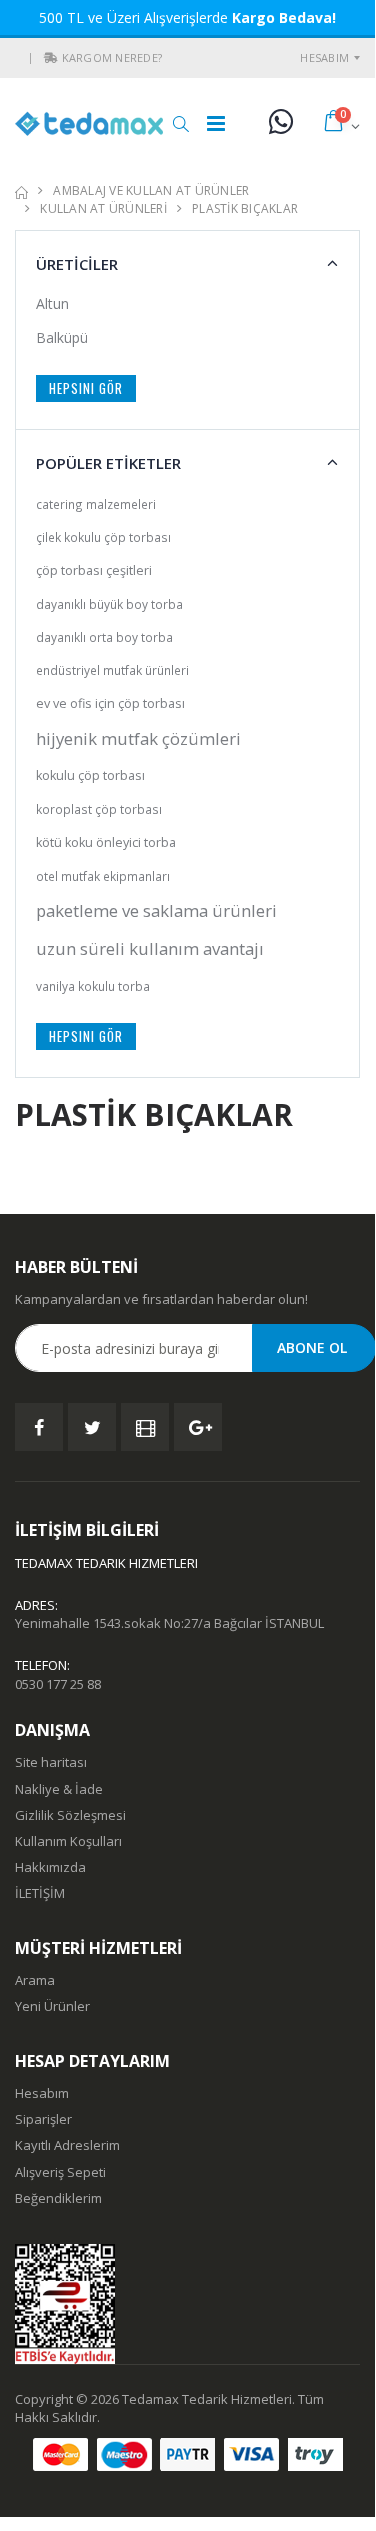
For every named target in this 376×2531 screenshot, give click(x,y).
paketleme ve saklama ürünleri (156, 910)
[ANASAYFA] (21, 190)
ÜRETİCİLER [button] (77, 264)
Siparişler (43, 2119)
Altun (52, 303)
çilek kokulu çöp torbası (103, 537)
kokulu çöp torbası (90, 775)
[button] (51, 58)
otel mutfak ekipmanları (103, 876)
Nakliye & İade (59, 1789)
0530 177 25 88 (58, 1684)
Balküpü (62, 337)
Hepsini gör (86, 388)
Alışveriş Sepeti (60, 2172)
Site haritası (51, 1762)
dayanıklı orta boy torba (104, 637)
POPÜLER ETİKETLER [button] (108, 463)
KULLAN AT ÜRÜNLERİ (103, 208)
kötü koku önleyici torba (106, 842)
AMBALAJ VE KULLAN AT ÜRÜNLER (151, 190)
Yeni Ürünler (52, 2006)
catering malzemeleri (96, 504)
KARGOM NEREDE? (112, 57)
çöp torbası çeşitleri (94, 570)
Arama (35, 1980)
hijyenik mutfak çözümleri (138, 738)
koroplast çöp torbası (99, 809)
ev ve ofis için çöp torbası (110, 703)
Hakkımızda (50, 1867)
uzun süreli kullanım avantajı (150, 948)
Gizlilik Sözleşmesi (70, 1815)
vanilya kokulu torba (93, 986)
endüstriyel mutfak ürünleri (112, 670)
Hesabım (324, 57)
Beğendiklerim (58, 2198)
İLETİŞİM (40, 1893)
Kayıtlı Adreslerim (67, 2145)
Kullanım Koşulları (68, 1841)
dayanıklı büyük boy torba (109, 604)
